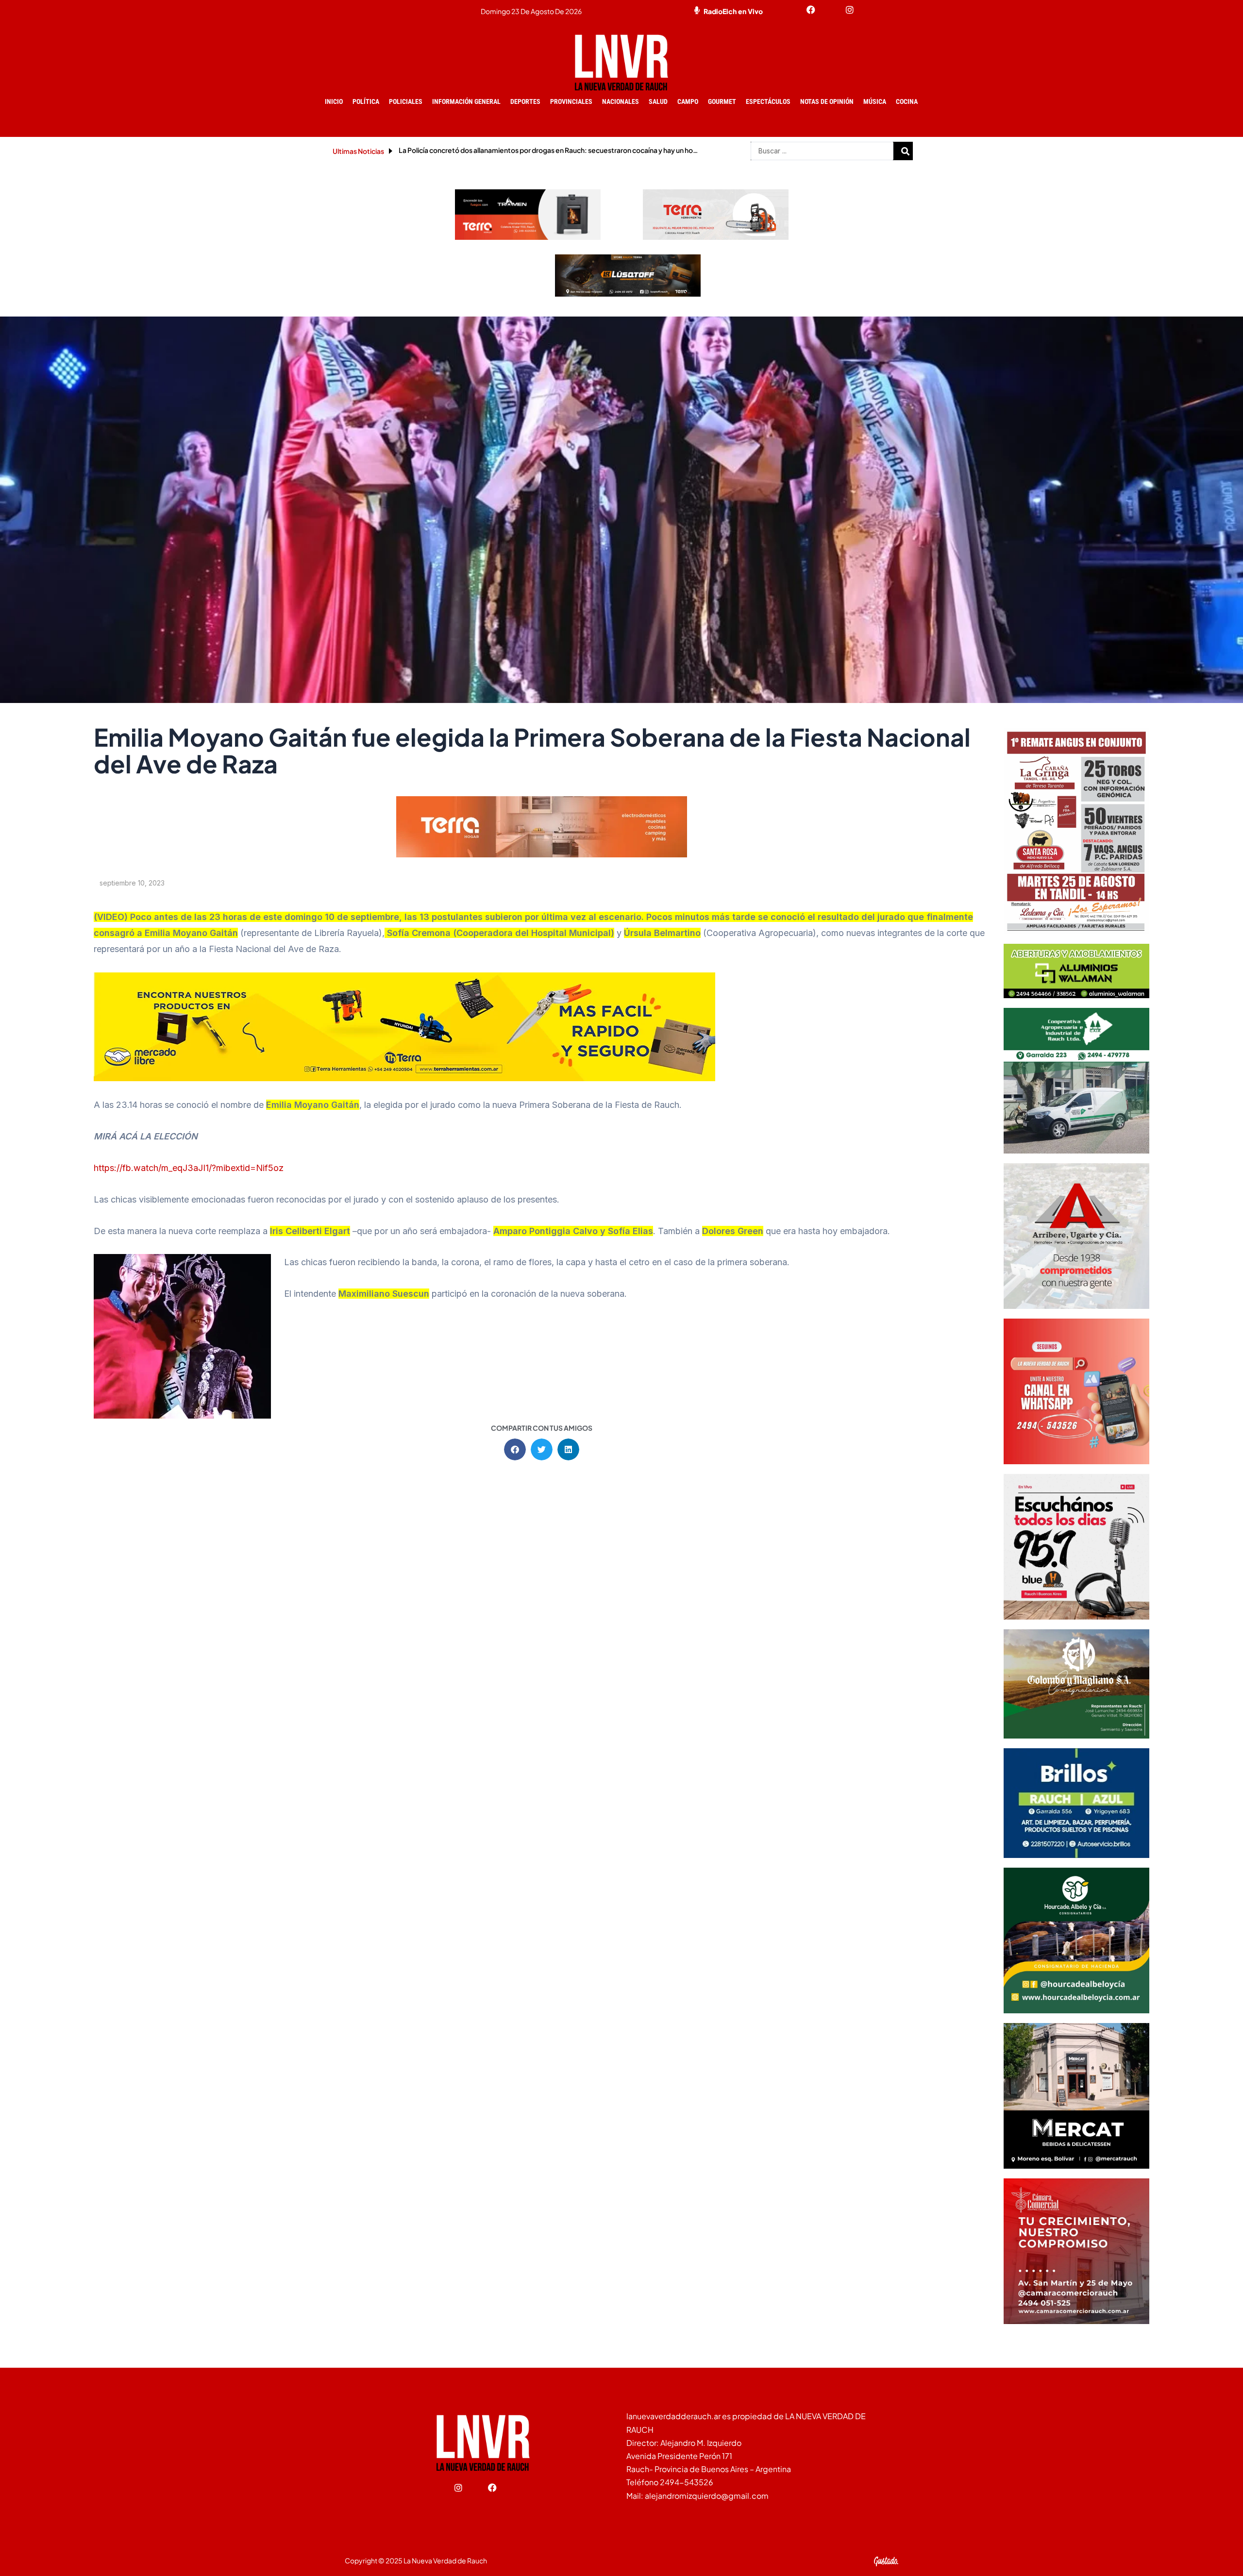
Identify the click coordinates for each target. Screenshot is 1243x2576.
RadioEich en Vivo (733, 11)
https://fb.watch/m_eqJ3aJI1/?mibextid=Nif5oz (189, 1168)
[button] (515, 1449)
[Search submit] (906, 151)
